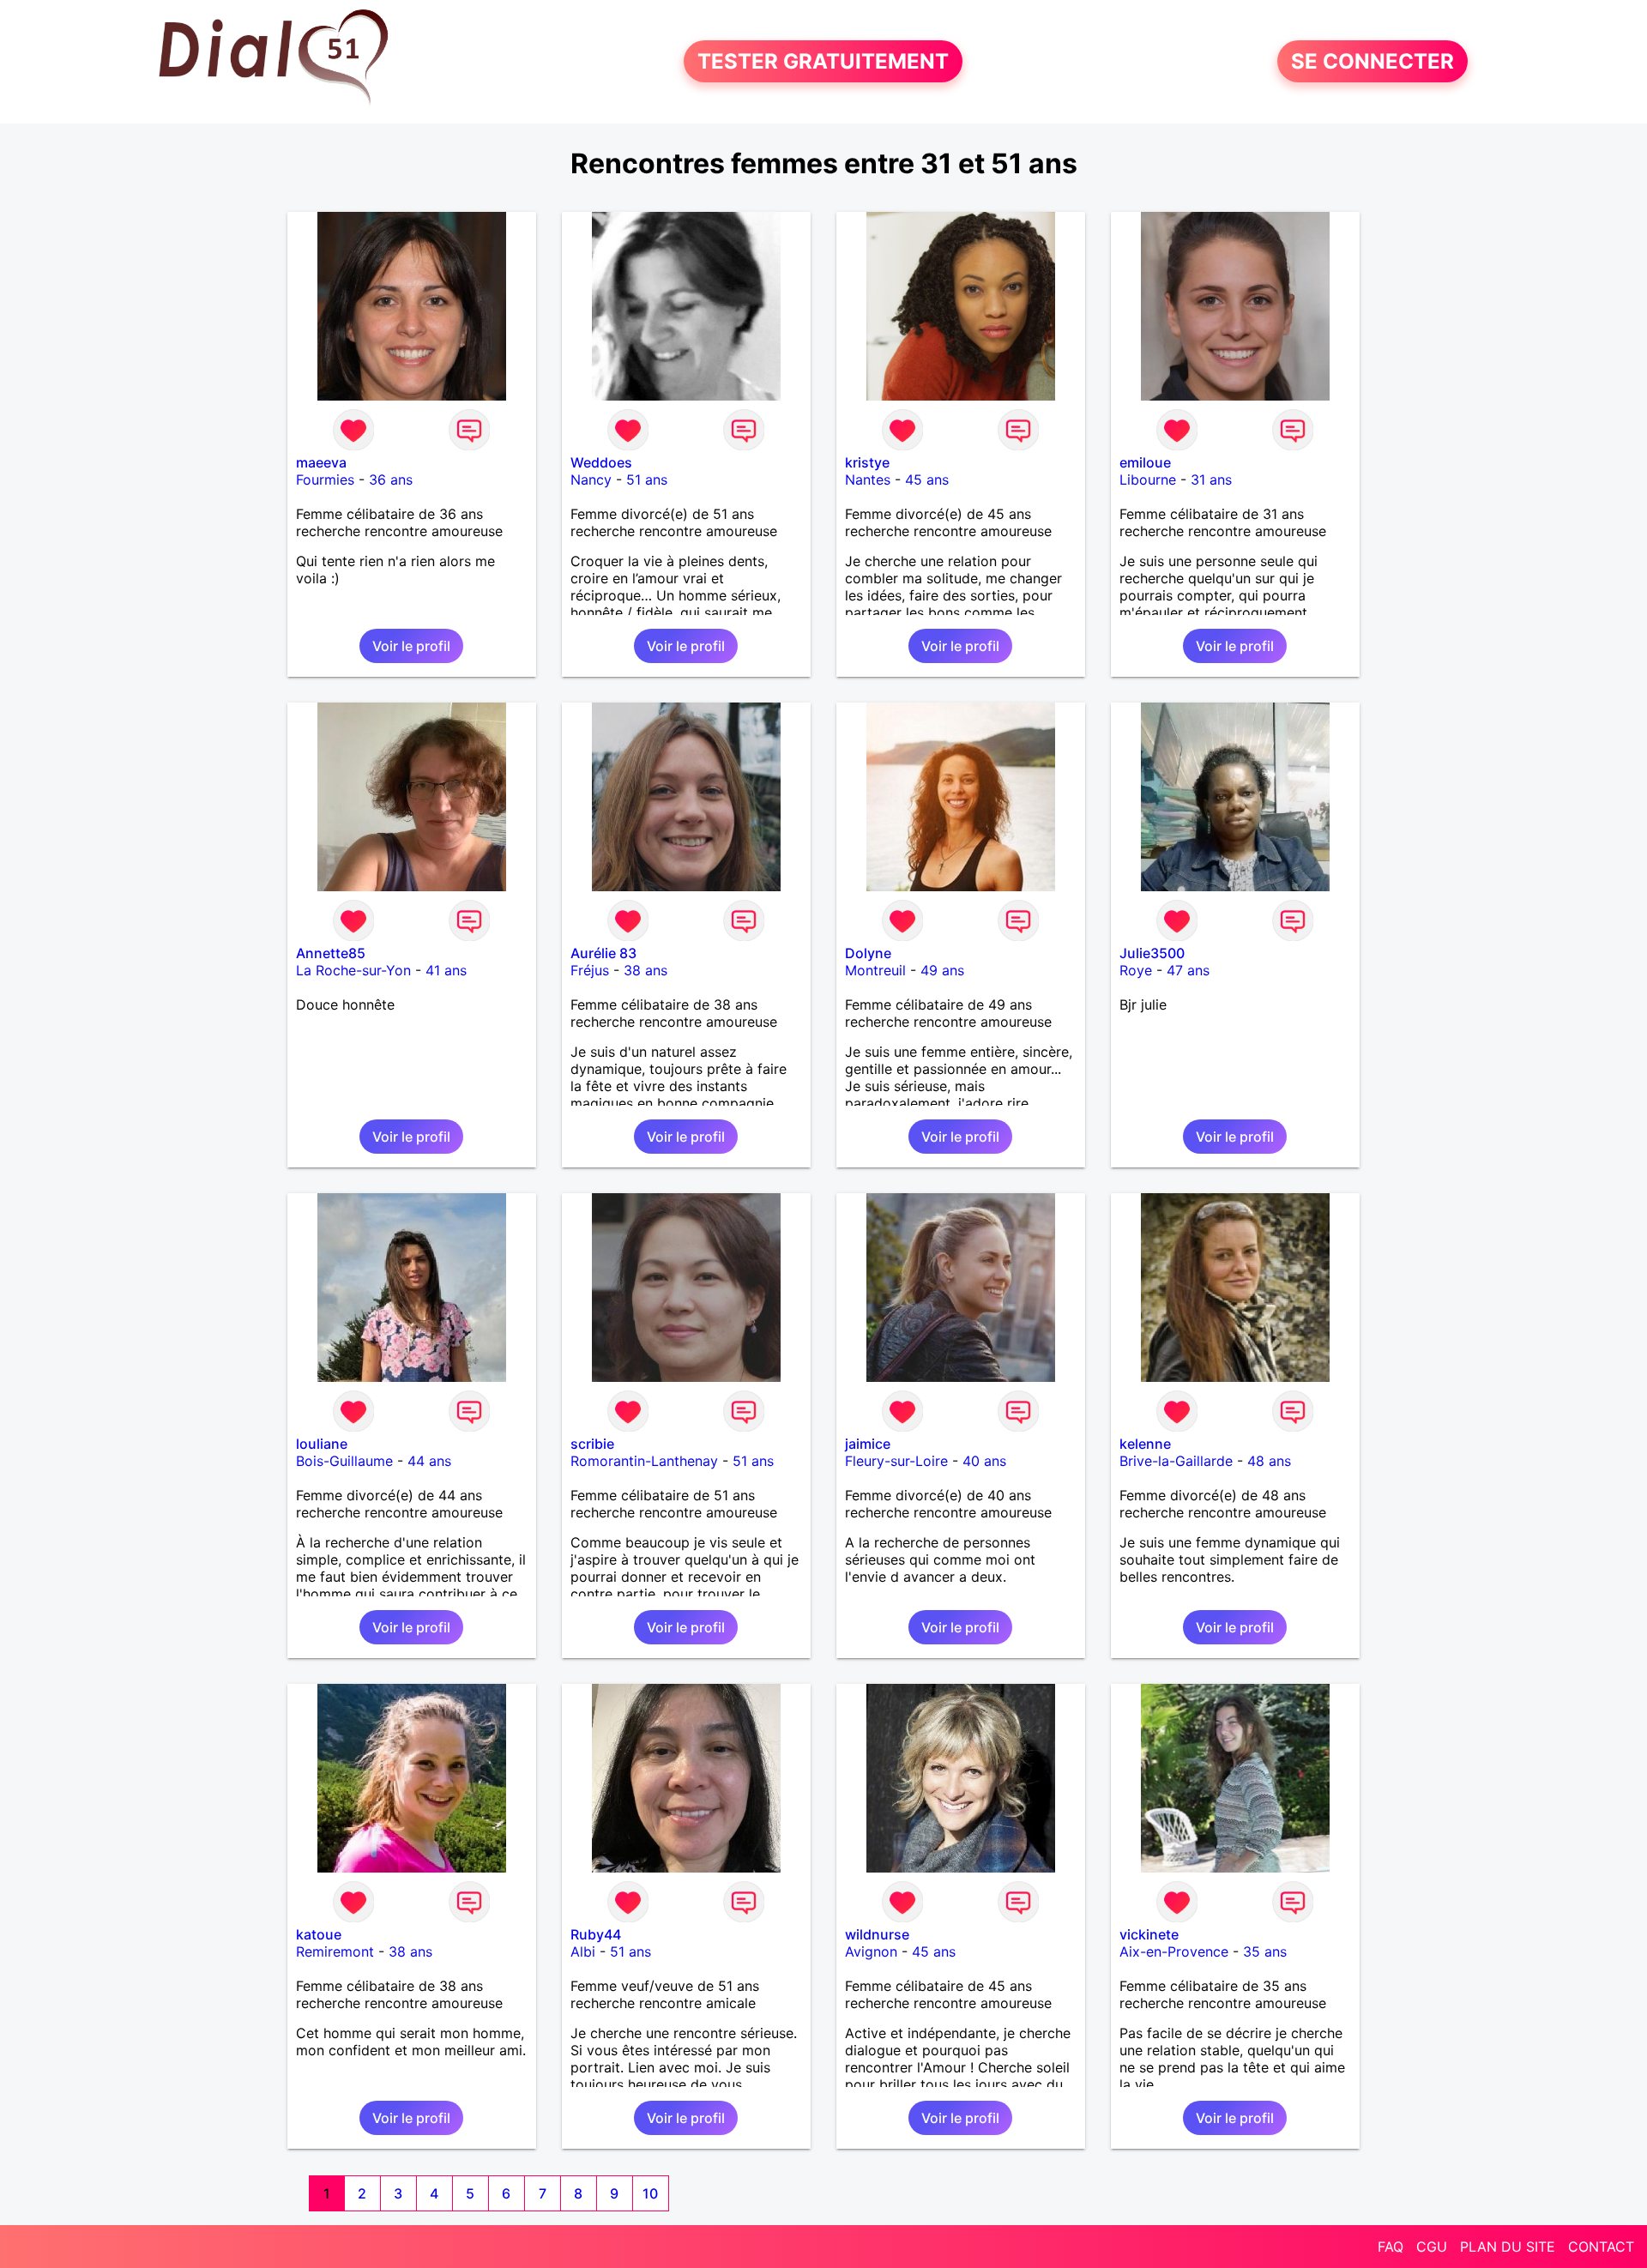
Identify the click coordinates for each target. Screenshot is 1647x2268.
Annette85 (331, 953)
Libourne (1148, 480)
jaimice (868, 1444)
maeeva (321, 462)
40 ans (984, 1461)
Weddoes (601, 462)
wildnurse (877, 1934)
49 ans (942, 970)
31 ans (1211, 480)
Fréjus (590, 970)
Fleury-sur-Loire (896, 1461)
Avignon (871, 1951)
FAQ (1391, 2247)
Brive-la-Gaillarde (1176, 1461)
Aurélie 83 (603, 953)
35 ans (1265, 1951)
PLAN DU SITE (1508, 2247)
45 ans (927, 480)
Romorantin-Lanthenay (644, 1461)
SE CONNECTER (1372, 61)
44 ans (429, 1461)
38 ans (646, 970)
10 (650, 2193)
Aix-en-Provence (1174, 1951)
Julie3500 (1152, 953)
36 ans (391, 480)
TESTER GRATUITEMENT (823, 61)
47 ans (1188, 970)
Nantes (868, 480)
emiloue (1145, 462)
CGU (1432, 2247)
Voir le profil (411, 646)
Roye (1136, 970)
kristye (867, 462)
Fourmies (325, 480)
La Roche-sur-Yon (353, 970)
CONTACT (1601, 2247)
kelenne (1145, 1444)
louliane (322, 1444)
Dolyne (868, 953)
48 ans (1269, 1461)
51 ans (647, 480)
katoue (319, 1934)
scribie (592, 1444)
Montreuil (875, 970)
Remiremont (335, 1951)
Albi (583, 1951)
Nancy (591, 480)
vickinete (1149, 1934)
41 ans (446, 970)
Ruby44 (596, 1934)
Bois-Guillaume (344, 1461)
